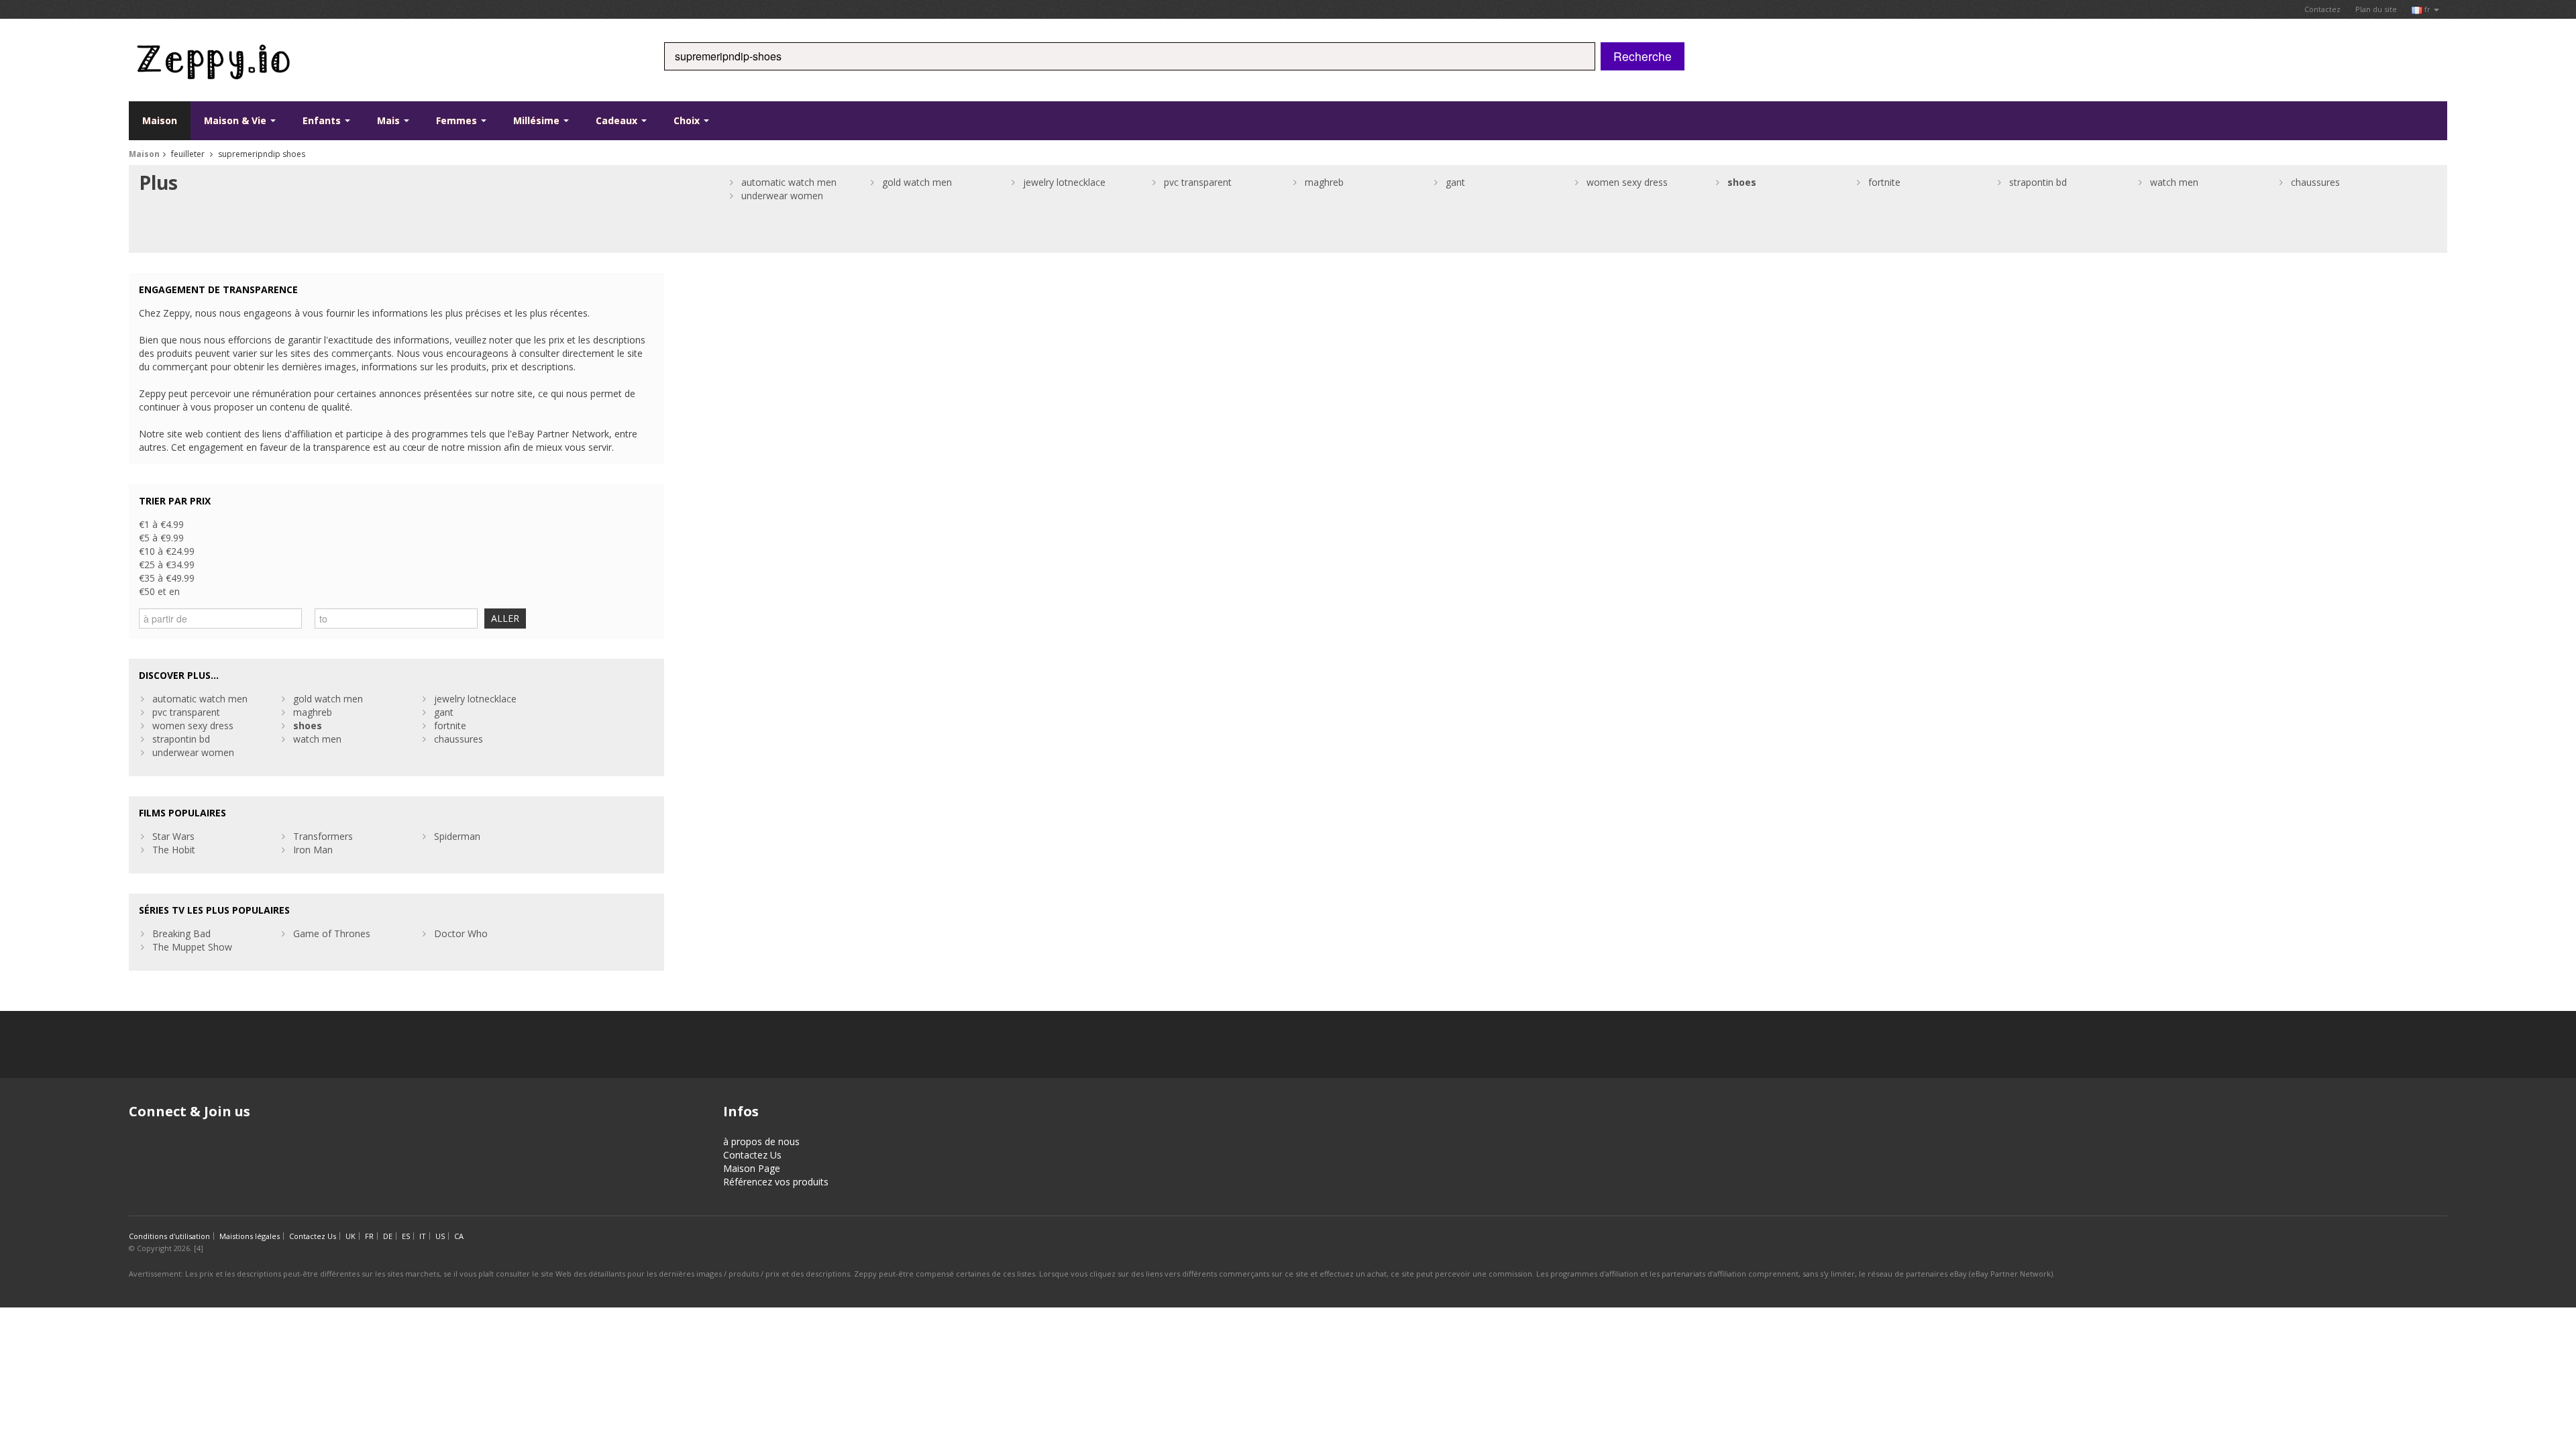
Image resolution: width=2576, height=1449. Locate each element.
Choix (688, 120)
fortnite (1884, 182)
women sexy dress (1627, 182)
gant (1455, 182)
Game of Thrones (332, 933)
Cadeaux (618, 120)
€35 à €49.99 (167, 578)
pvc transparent (1198, 182)
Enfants (323, 120)
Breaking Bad (181, 933)
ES (406, 1236)
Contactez (2322, 9)
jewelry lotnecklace (1064, 182)
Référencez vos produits (776, 1182)
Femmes (458, 120)
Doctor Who (461, 933)
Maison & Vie (236, 120)
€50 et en (159, 591)
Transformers (323, 836)
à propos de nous (761, 1141)
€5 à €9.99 (161, 538)
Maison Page (752, 1168)
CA (459, 1236)
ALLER (505, 618)
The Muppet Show (192, 947)
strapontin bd (2038, 182)
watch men (2174, 182)
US (440, 1236)
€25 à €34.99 (167, 565)
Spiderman (457, 836)
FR (369, 1236)
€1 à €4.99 (161, 524)
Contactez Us (752, 1155)
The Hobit (174, 850)
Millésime (538, 120)
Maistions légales (250, 1236)
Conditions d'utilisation (169, 1236)
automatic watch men (789, 182)
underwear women (782, 196)
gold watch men (917, 182)
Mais (390, 120)
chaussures (2315, 182)
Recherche (1643, 56)
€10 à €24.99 (167, 551)
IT (423, 1236)
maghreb (1324, 182)
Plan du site (2376, 9)
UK (351, 1236)
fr (2427, 9)
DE (388, 1236)
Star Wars (173, 836)
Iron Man (313, 850)
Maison (160, 120)
